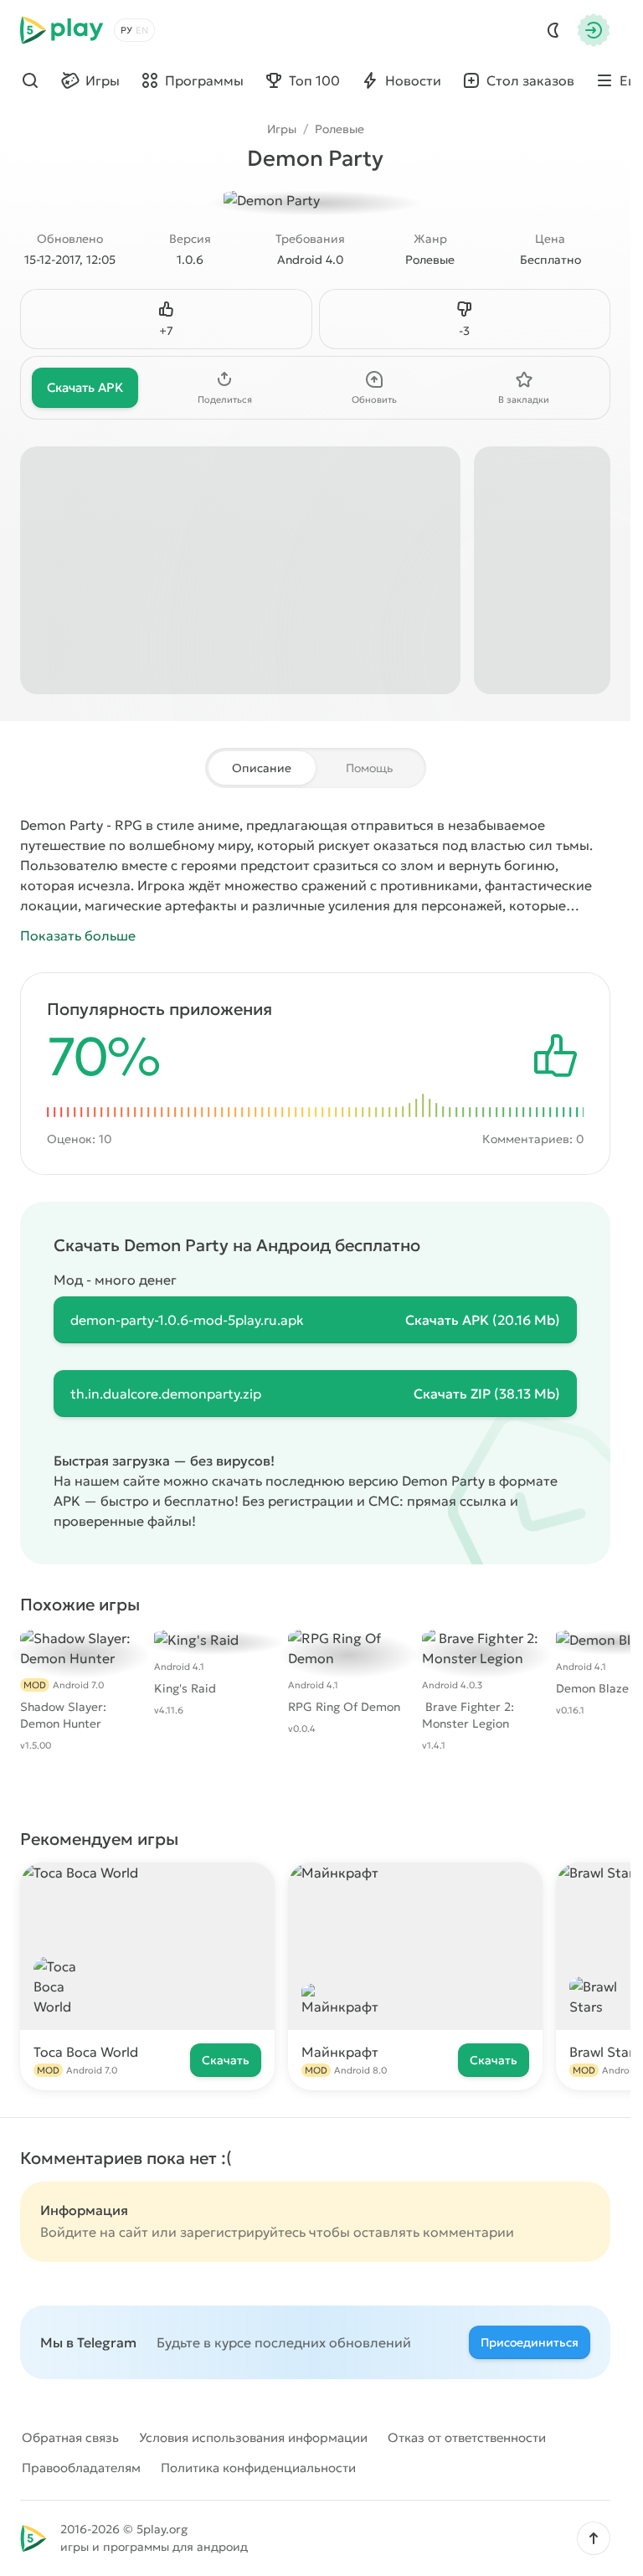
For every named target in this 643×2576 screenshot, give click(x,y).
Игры (282, 129)
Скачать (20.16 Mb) (483, 1320)
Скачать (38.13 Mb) (487, 1394)
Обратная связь (70, 2437)
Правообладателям (81, 2468)
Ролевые (340, 129)
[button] (594, 2538)
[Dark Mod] (553, 30)
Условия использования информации (253, 2437)
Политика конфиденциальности (258, 2468)
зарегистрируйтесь (243, 2232)
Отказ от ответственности (467, 2437)
